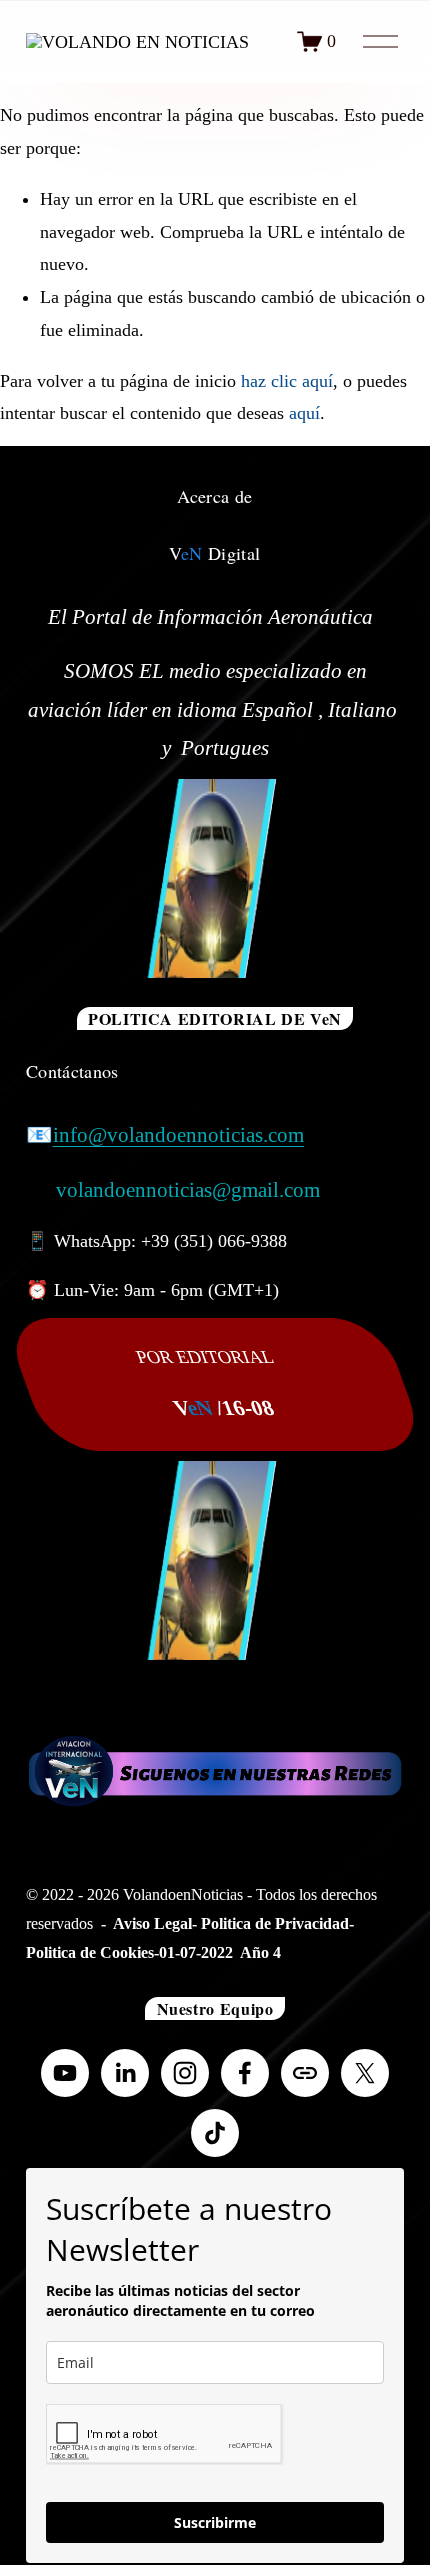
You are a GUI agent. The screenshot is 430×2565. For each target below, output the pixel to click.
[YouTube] (65, 2073)
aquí (304, 413)
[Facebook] (245, 2073)
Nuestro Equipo (215, 2008)
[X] (365, 2073)
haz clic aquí (287, 381)
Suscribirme (215, 2522)
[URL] (305, 2073)
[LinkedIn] (125, 2073)
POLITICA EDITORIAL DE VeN (215, 1018)
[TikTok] (215, 2133)
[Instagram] (185, 2073)
